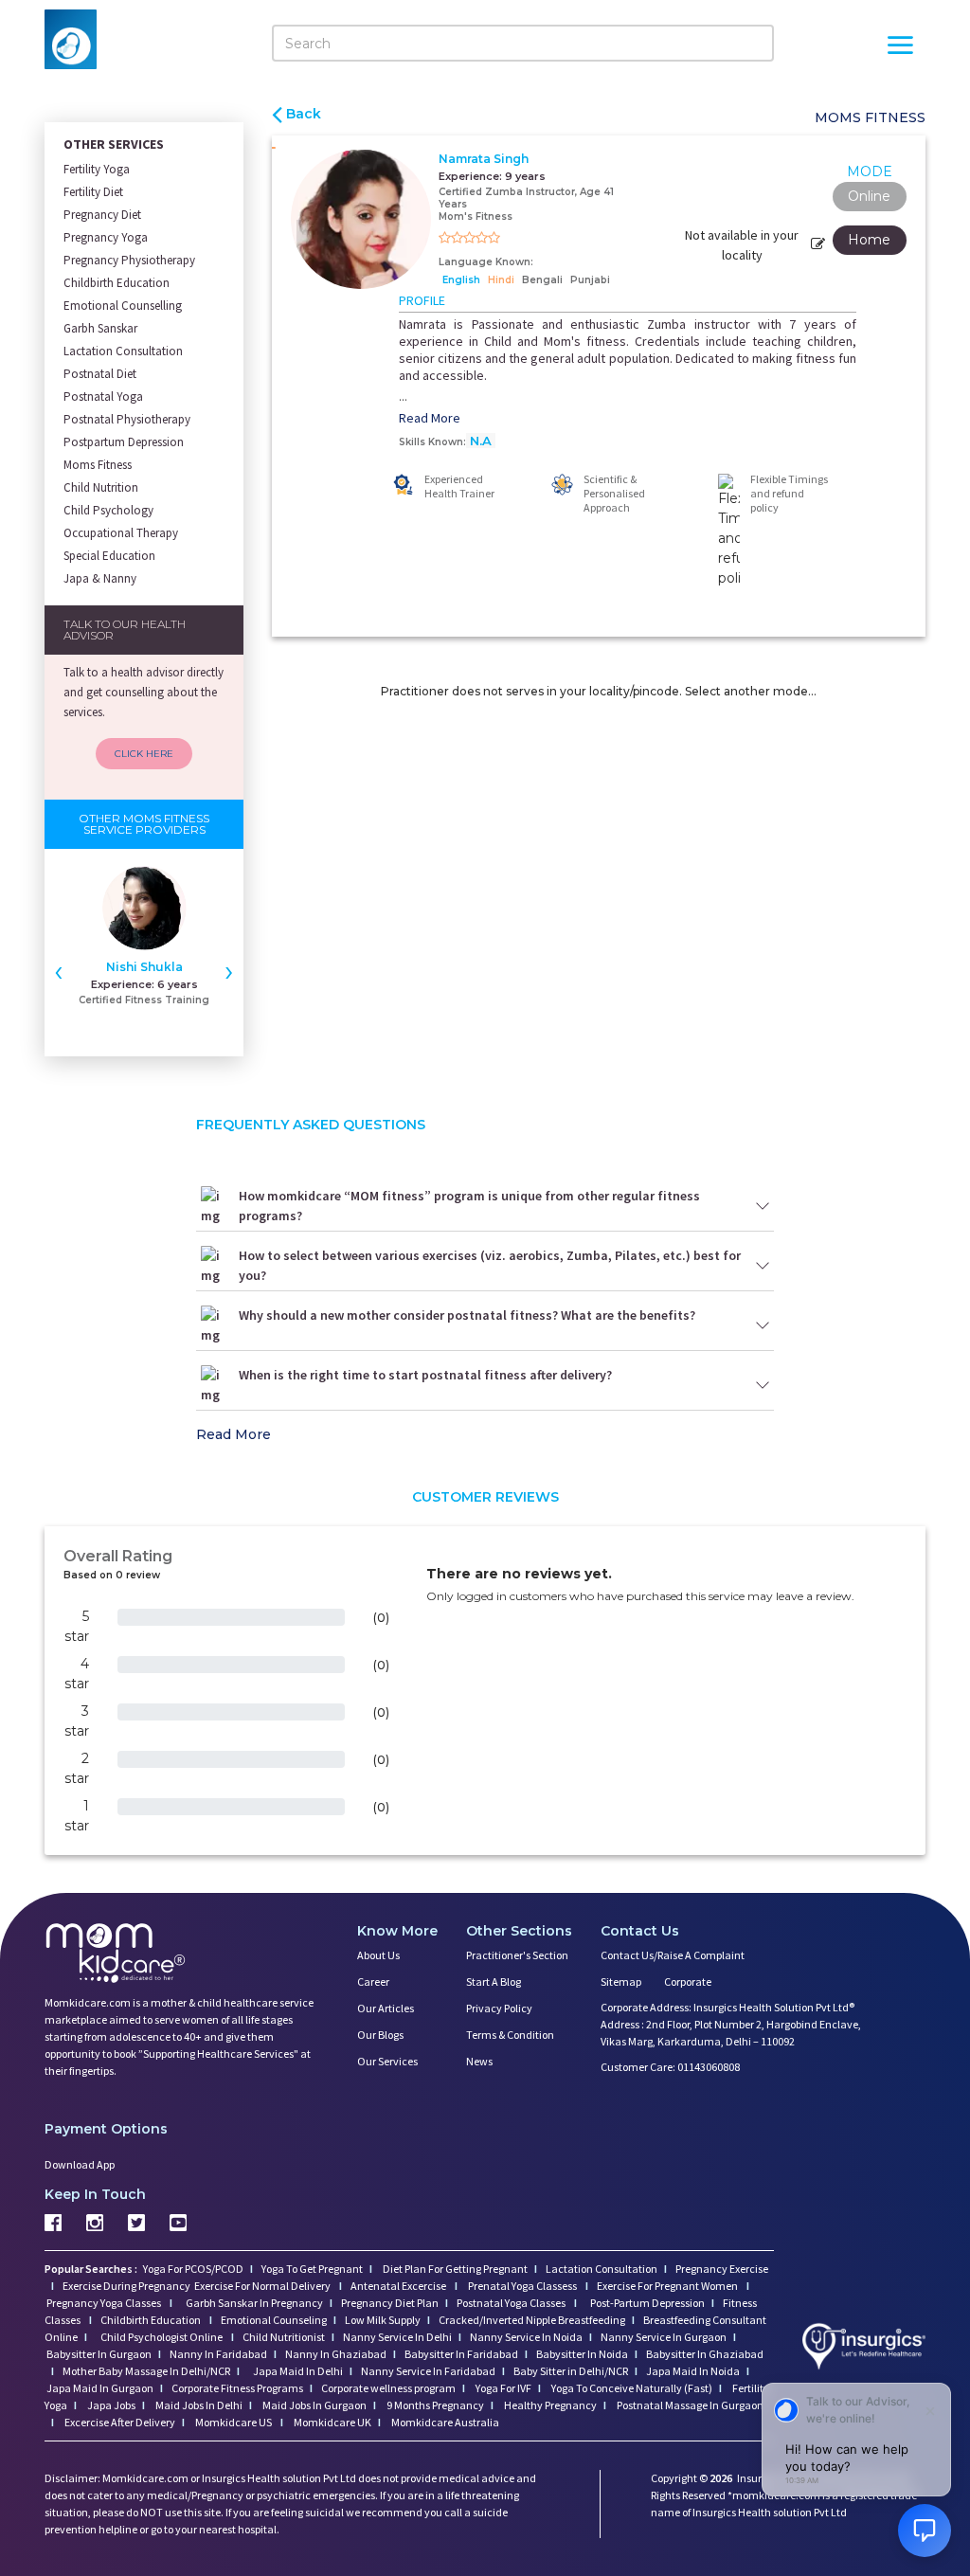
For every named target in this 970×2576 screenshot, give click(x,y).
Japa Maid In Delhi (298, 2371)
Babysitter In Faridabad (461, 2354)
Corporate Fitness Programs (237, 2388)
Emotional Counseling (274, 2320)
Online (869, 196)
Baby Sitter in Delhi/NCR (571, 2371)
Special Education (109, 556)
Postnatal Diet (100, 374)
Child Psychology (108, 510)
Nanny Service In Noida (526, 2337)
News (479, 2061)
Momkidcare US (234, 2422)
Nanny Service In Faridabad (428, 2371)
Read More (430, 418)
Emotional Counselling (123, 306)
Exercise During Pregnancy (127, 2286)
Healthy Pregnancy (549, 2405)
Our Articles (386, 2008)
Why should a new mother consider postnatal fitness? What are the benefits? (467, 1315)
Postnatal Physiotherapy (127, 419)
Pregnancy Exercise (722, 2269)
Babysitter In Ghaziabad (705, 2354)
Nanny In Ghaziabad (336, 2354)
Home (869, 240)
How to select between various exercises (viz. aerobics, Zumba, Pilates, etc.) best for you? (490, 1265)
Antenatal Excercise (399, 2286)
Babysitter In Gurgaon (99, 2354)
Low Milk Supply (383, 2320)
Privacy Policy (499, 2008)
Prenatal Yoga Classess (522, 2286)
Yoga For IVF (503, 2388)
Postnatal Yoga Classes (512, 2303)
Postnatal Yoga (103, 396)
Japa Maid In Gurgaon (100, 2388)
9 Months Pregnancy (434, 2405)
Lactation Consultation (123, 351)
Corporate (688, 1982)
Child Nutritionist (284, 2337)
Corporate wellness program (388, 2388)
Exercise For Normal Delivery (263, 2286)
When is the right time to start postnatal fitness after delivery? (425, 1375)
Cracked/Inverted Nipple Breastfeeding (532, 2320)
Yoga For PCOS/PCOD (192, 2269)
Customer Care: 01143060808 (670, 2067)
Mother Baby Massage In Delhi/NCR (146, 2371)
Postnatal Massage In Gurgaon (689, 2405)
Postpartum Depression (124, 442)
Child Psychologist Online (162, 2337)
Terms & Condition (510, 2035)
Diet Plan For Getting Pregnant (454, 2269)
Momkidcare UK (332, 2422)
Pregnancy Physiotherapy (129, 260)
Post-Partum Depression (647, 2303)
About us (378, 1955)
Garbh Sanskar (100, 328)
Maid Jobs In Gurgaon (314, 2405)
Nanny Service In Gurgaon (664, 2337)
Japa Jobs (110, 2405)
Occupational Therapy (121, 533)
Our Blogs (380, 2035)
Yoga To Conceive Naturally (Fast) (631, 2388)
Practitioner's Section (517, 1955)
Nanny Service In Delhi (397, 2337)
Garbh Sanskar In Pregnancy (254, 2303)
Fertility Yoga (97, 169)
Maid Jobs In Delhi (198, 2405)
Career (373, 1982)
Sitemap (621, 1982)
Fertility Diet (93, 192)
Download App (80, 2164)
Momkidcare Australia (444, 2422)
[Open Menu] (900, 47)
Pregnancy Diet (102, 215)
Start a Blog (494, 1982)
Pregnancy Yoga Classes (105, 2303)
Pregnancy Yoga (106, 237)
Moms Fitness (98, 465)
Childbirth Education (117, 283)
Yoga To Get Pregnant (312, 2269)
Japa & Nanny (100, 578)
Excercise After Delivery (119, 2422)
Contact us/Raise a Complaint (673, 1955)
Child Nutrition (101, 487)
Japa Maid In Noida (693, 2371)
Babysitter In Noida (582, 2354)
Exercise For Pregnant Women (668, 2286)
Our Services (387, 2061)
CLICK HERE (144, 754)
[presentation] (59, 970)
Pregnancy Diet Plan (390, 2303)
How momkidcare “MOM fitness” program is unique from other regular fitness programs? (469, 1206)
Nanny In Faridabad (218, 2354)
